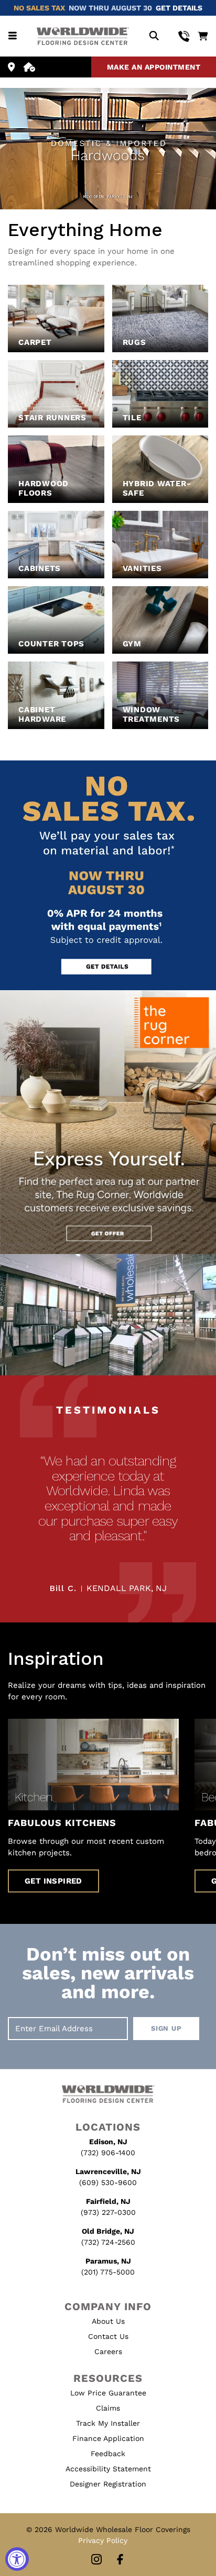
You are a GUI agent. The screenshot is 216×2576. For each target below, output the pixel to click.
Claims (108, 2408)
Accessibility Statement (108, 2469)
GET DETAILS (179, 8)
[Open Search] (154, 36)
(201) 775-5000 (108, 2272)
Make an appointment (154, 67)
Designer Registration (108, 2484)
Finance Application (108, 2438)
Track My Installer (108, 2423)
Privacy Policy (103, 2540)
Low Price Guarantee (108, 2393)
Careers (108, 2351)
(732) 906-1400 (108, 2153)
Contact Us (108, 2336)
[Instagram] (96, 2560)
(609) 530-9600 (108, 2182)
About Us (108, 2321)
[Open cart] (203, 36)
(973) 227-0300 (108, 2212)
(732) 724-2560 (108, 2242)
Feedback (108, 2454)
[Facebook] (120, 2560)
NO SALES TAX (39, 8)
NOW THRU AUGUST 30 (110, 8)
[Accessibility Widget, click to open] (17, 2559)
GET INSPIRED (53, 1881)
